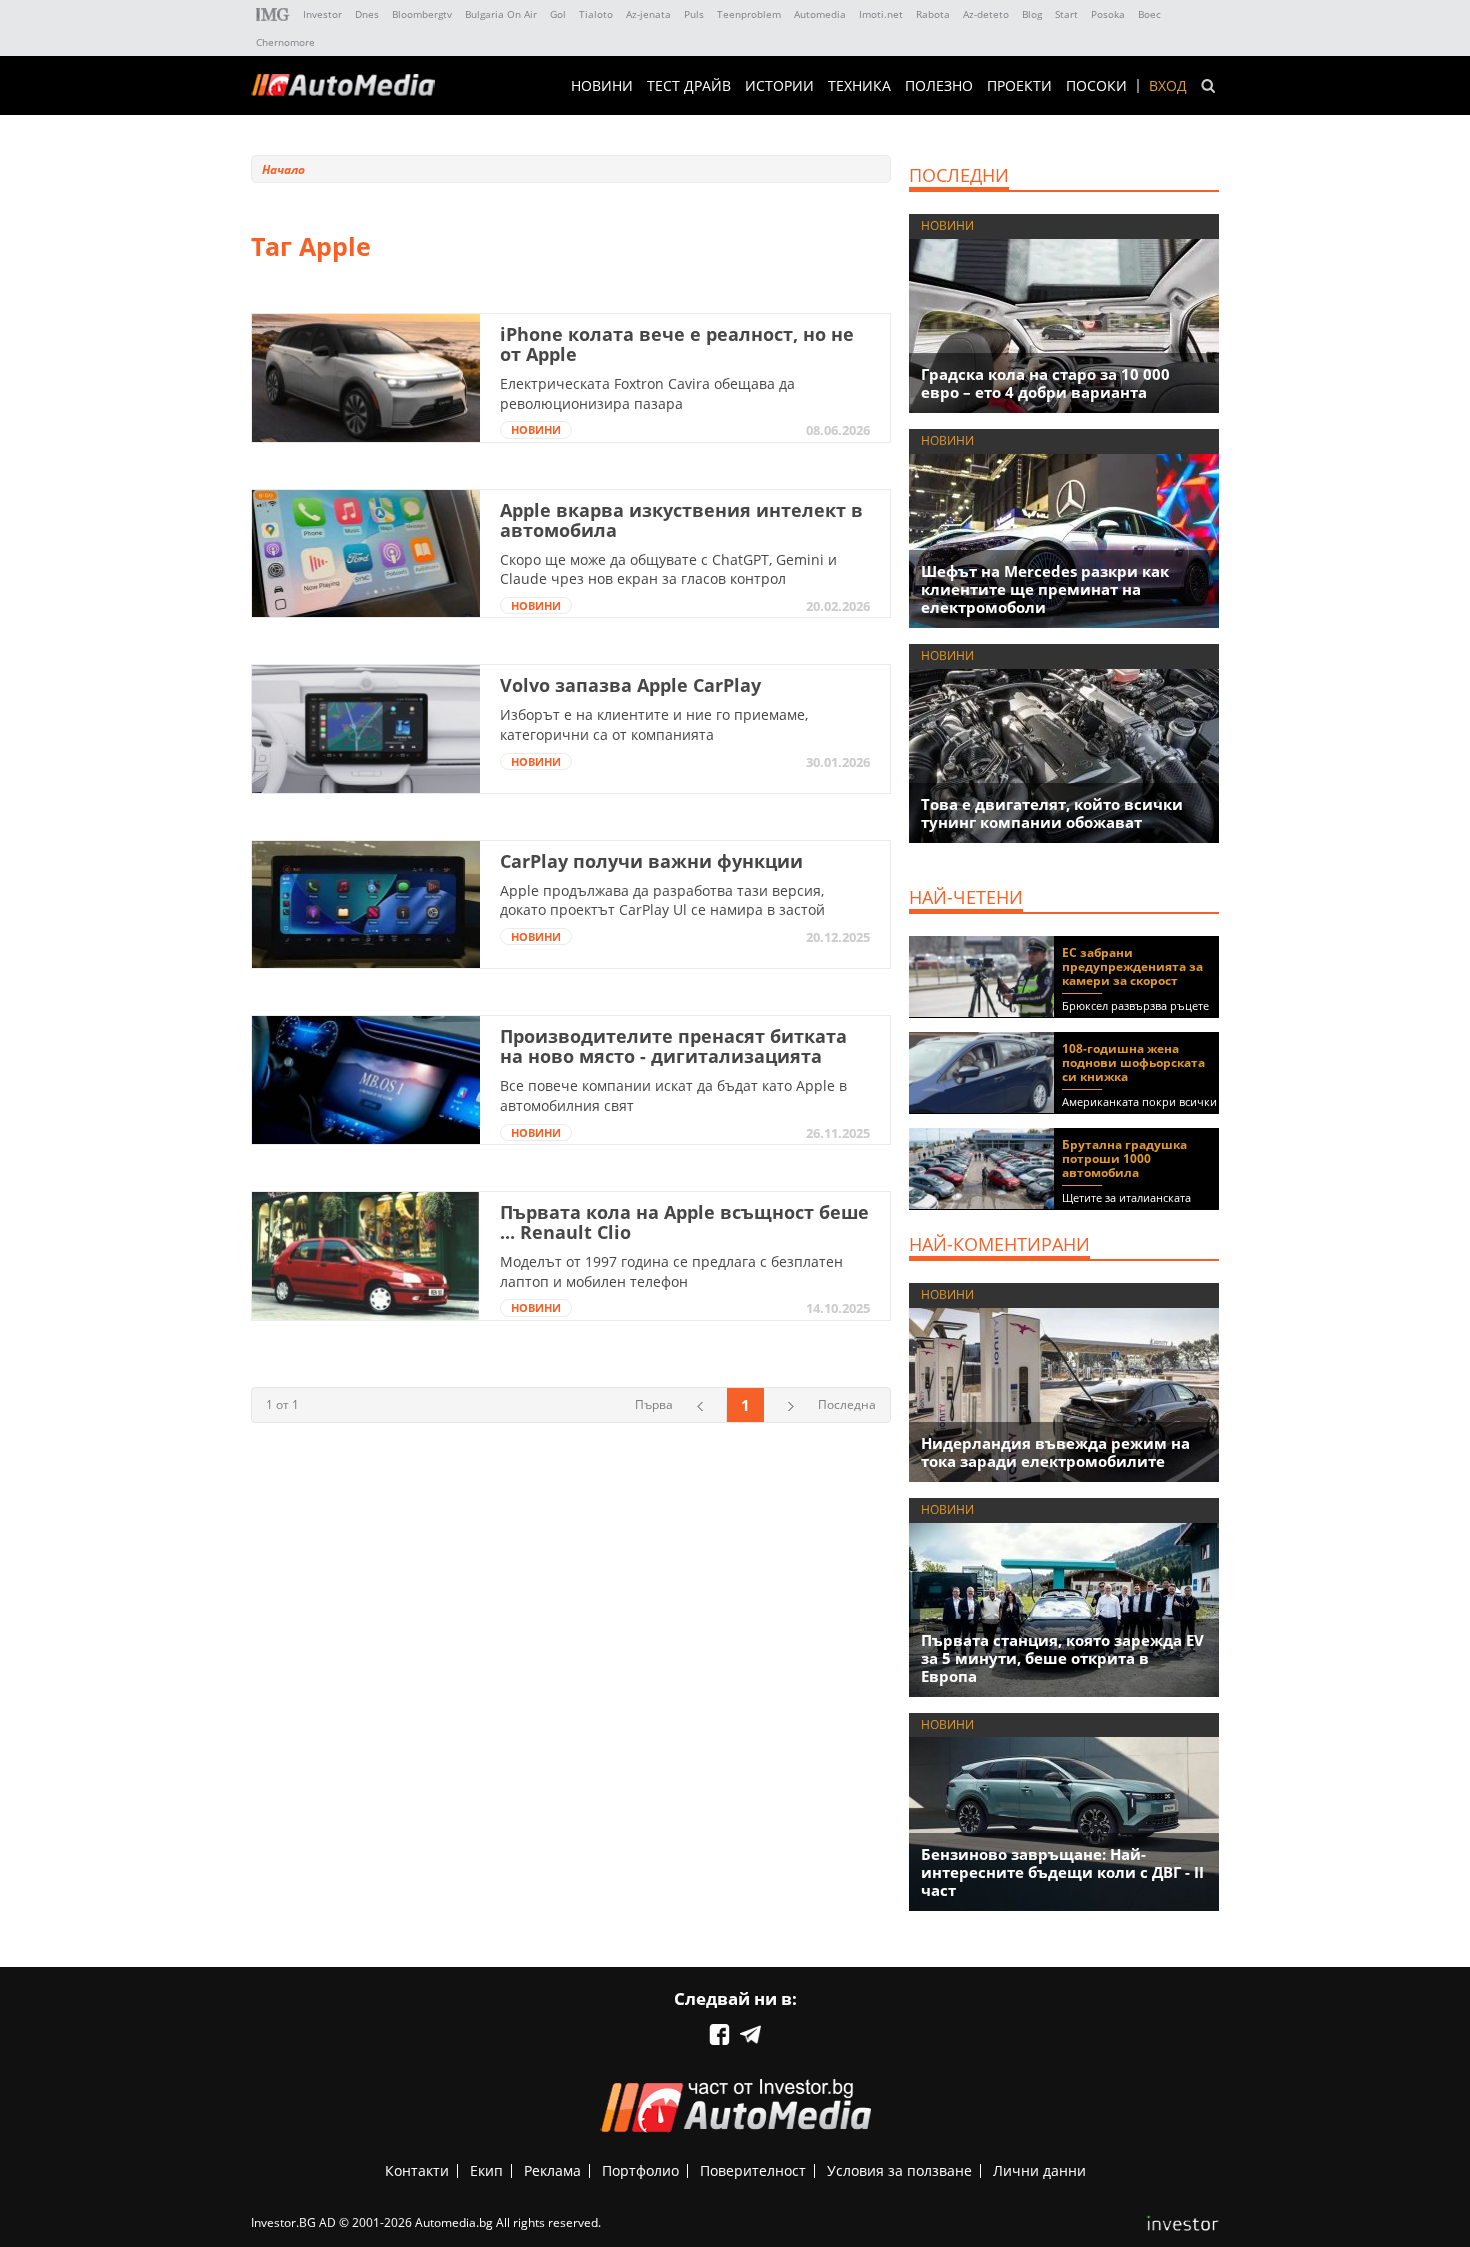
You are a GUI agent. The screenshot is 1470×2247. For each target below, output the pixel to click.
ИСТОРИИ (779, 86)
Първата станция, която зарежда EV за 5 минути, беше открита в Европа (1062, 1658)
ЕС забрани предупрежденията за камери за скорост (1132, 966)
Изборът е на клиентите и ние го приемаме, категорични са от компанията (654, 724)
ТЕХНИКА (859, 86)
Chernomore (285, 42)
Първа (654, 1404)
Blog (1032, 14)
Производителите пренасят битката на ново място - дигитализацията (673, 1046)
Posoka (1108, 14)
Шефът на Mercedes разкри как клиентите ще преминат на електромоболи (1045, 589)
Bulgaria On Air (501, 14)
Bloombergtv (422, 14)
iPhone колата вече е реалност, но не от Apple (677, 344)
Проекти (1019, 86)
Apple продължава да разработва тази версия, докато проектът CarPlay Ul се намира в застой (662, 900)
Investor (322, 14)
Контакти (417, 2170)
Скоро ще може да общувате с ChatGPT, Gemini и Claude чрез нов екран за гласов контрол (668, 569)
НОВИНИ (602, 86)
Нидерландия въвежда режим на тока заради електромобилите (1055, 1452)
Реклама (552, 2170)
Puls (694, 14)
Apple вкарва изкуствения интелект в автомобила (681, 520)
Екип (486, 2170)
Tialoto (596, 14)
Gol (558, 14)
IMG (273, 14)
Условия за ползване (899, 2170)
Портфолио (640, 2170)
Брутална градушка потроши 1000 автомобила (1124, 1158)
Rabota (933, 14)
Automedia (820, 14)
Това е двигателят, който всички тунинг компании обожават (1052, 813)
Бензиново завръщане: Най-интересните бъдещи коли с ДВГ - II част (1062, 1872)
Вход (1168, 86)
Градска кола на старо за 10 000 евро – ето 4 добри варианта (1045, 383)
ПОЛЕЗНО (939, 86)
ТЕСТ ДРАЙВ (689, 86)
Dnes (367, 14)
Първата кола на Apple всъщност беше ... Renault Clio (684, 1222)
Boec (1149, 14)
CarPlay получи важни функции (651, 861)
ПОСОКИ (1096, 86)
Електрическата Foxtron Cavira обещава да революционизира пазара (647, 393)
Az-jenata (648, 14)
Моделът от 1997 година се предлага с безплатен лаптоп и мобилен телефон (671, 1271)
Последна (847, 1404)
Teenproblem (749, 14)
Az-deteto (986, 14)
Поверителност (753, 2170)
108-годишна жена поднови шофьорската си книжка (1133, 1062)
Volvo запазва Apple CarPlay (630, 685)
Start (1066, 14)
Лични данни (1039, 2170)
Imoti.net (881, 14)
